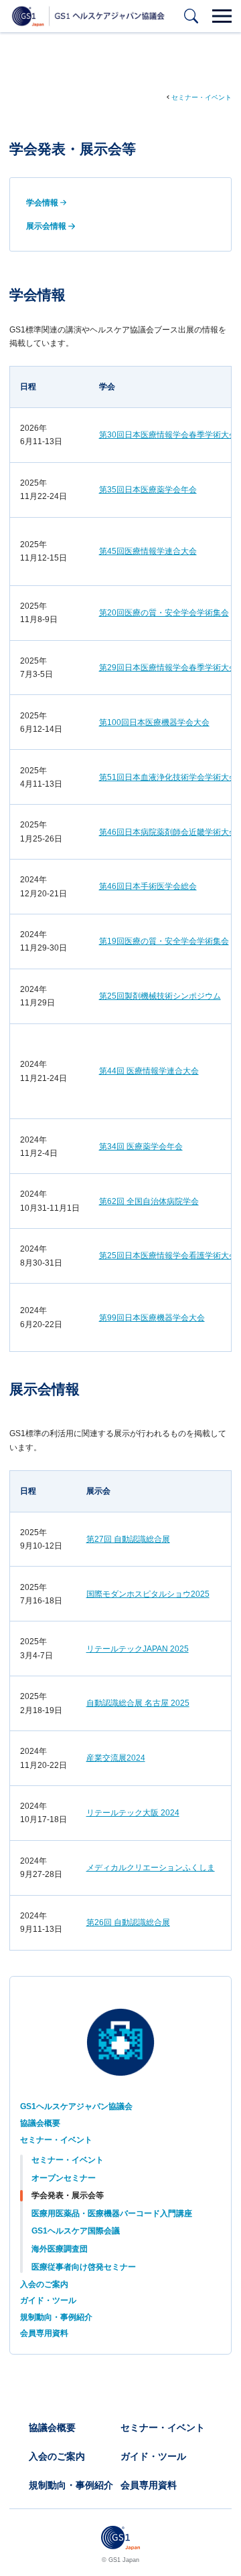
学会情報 (42, 203)
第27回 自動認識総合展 (128, 1539)
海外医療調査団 (60, 2249)
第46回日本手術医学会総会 (148, 886)
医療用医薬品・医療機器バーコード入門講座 (112, 2213)
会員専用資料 (44, 2333)
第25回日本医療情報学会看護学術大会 (168, 1256)
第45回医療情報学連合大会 (148, 551)
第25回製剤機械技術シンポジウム (160, 996)
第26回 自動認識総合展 (128, 1922)
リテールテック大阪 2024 (133, 1813)
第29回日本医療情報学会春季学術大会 (168, 668)
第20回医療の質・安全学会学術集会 (164, 613)
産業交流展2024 (116, 1758)
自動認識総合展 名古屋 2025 (138, 1703)
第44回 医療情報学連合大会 (149, 1071)
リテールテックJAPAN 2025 (138, 1649)
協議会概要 (40, 2123)
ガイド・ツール (48, 2300)
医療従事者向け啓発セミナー (84, 2267)
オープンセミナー (64, 2178)
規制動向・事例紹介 (56, 2317)
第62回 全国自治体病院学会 (149, 1201)
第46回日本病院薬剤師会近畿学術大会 (168, 832)
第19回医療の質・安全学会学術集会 (164, 941)
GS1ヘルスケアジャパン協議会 (76, 2106)
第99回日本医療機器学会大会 (152, 1318)
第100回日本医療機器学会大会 (154, 722)
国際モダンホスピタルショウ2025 (148, 1594)
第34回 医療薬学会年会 (141, 1147)
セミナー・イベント (202, 97)
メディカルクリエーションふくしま (151, 1868)
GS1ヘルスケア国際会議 (76, 2231)
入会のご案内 (44, 2284)
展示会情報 (46, 226)
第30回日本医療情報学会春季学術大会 (168, 435)
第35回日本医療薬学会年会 (148, 490)
